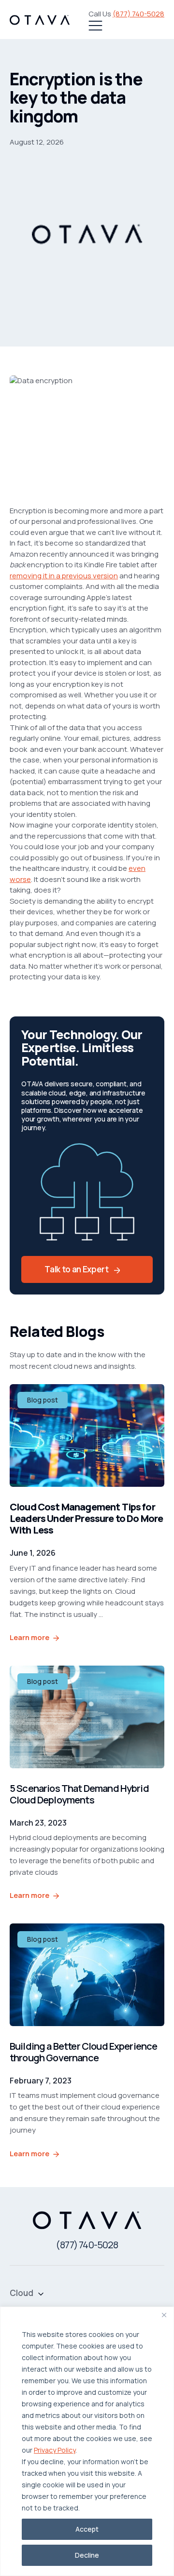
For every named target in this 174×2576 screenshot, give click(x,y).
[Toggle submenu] (41, 2293)
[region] (87, 2441)
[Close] (164, 2315)
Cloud (22, 2293)
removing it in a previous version (64, 576)
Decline (87, 2555)
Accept (87, 2529)
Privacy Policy (55, 2450)
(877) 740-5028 (138, 14)
